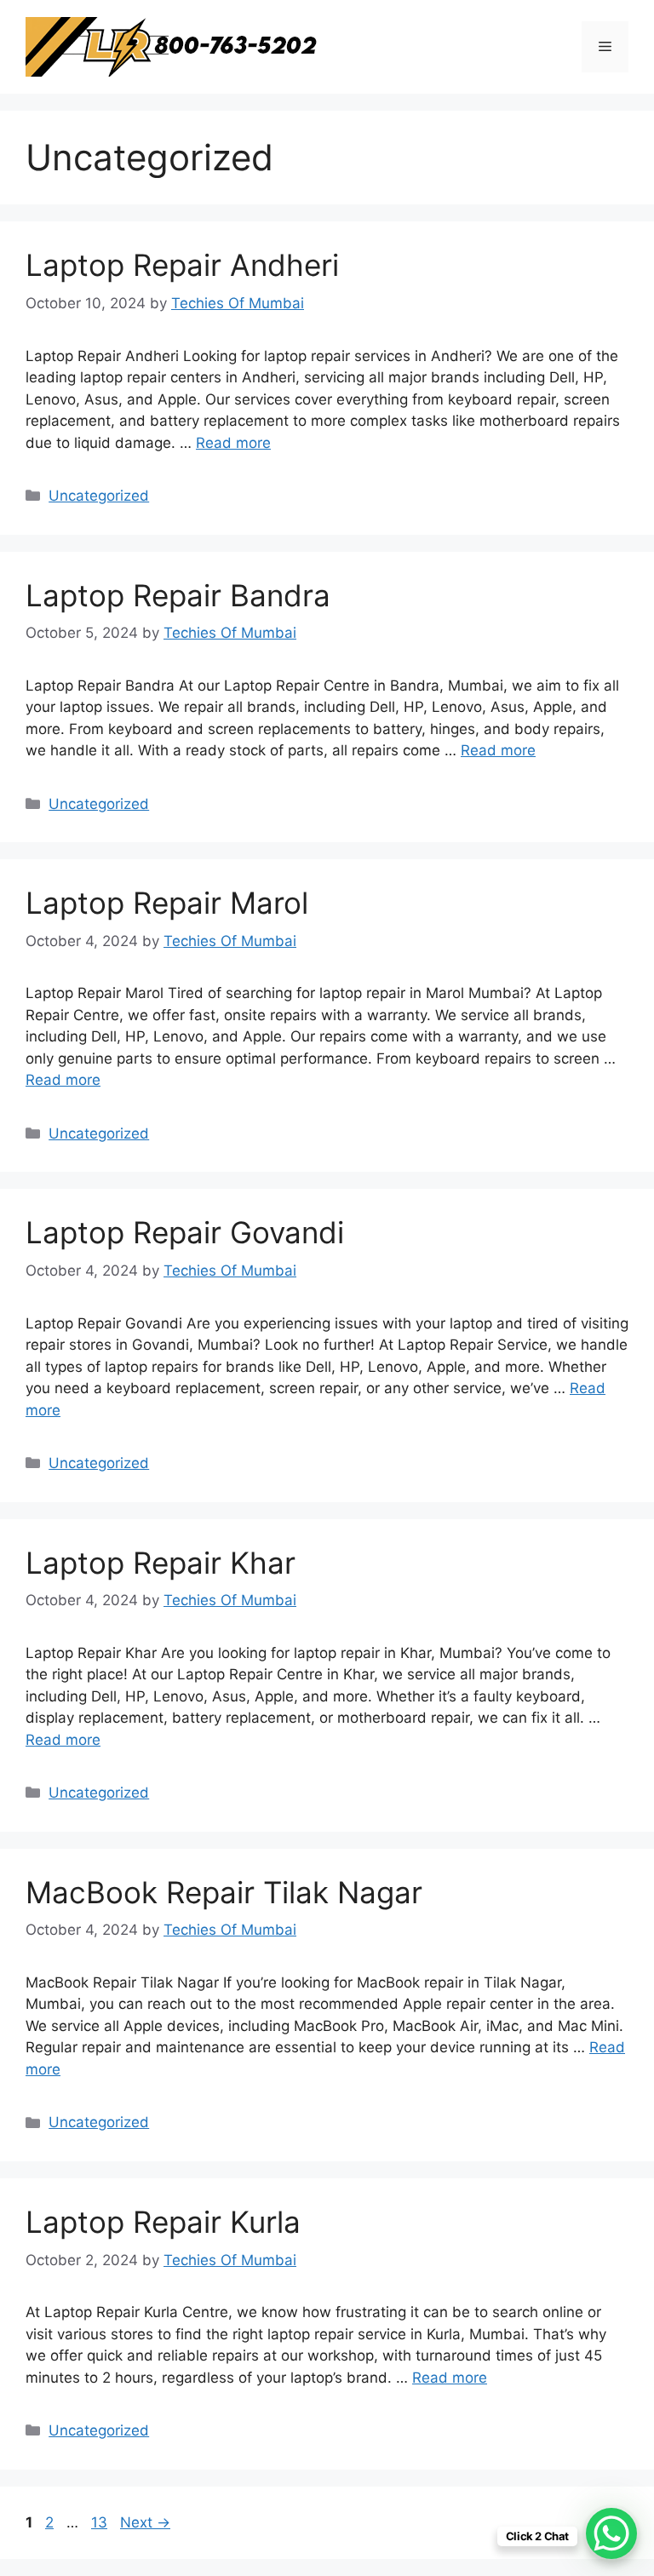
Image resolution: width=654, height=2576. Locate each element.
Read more (233, 443)
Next (145, 2522)
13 (101, 2522)
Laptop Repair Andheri (182, 265)
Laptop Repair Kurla (163, 2222)
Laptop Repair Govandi (185, 1232)
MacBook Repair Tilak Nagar (224, 1892)
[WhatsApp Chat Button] (611, 2533)
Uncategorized (99, 496)
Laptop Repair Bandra (178, 595)
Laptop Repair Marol (167, 903)
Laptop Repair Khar (161, 1563)
